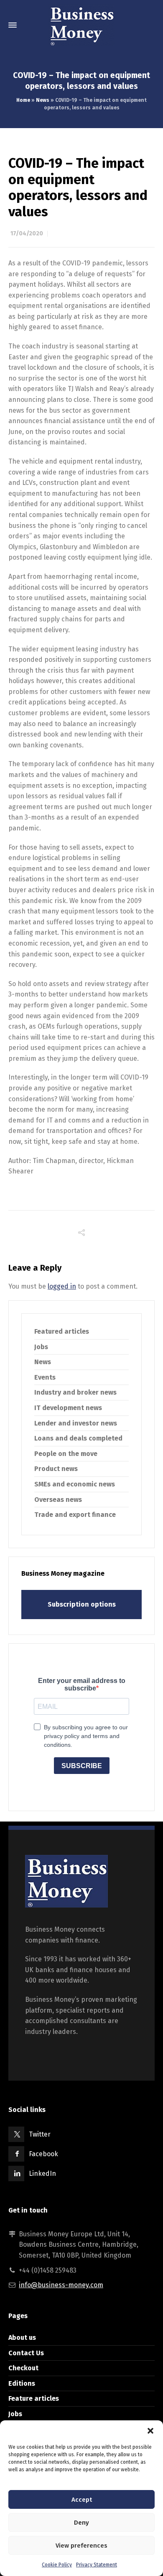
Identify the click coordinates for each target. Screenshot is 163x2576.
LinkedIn (42, 2174)
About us (22, 2338)
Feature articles (34, 2398)
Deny (81, 2523)
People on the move (66, 1454)
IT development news (68, 1408)
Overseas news (58, 1500)
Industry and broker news (75, 1392)
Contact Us (26, 2353)
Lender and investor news (76, 1423)
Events (45, 1377)
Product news (56, 1469)
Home (23, 100)
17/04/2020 (27, 233)
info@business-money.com (61, 2285)
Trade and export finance (75, 1515)
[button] (150, 2431)
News (43, 100)
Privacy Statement (97, 2565)
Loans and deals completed (78, 1438)
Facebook (43, 2154)
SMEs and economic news (75, 1484)
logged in (62, 1286)
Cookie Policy (57, 2565)
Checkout (23, 2368)
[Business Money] (81, 25)
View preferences (81, 2546)
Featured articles (62, 1331)
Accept (82, 2500)
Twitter (40, 2134)
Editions (22, 2383)
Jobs (41, 1347)
